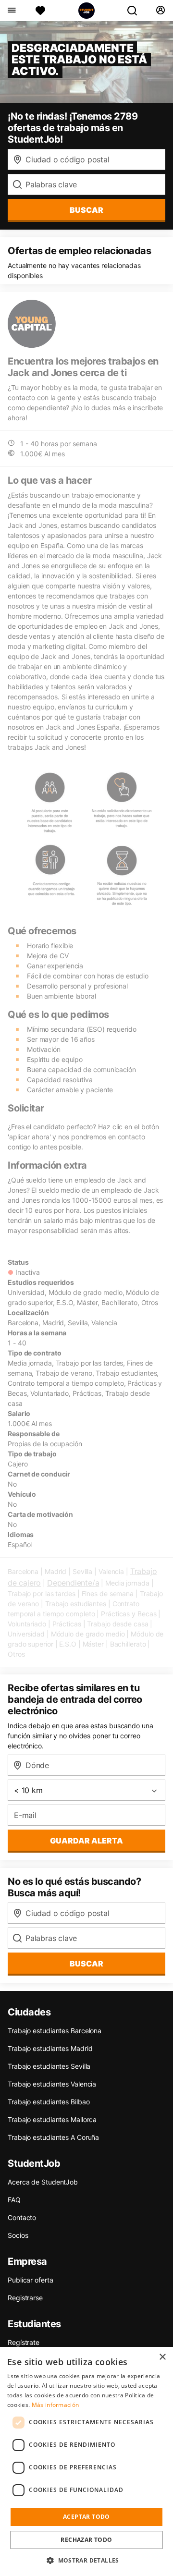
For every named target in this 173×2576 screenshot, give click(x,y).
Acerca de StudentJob (43, 2182)
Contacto (22, 2217)
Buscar (86, 210)
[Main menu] (11, 11)
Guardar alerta (86, 1841)
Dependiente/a (73, 1583)
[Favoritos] (40, 11)
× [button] (162, 2357)
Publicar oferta (31, 2280)
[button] (86, 2560)
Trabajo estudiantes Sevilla (49, 2066)
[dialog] (86, 2461)
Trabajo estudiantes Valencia (52, 2084)
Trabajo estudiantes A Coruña (53, 2137)
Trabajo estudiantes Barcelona (55, 2031)
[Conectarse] (160, 11)
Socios (18, 2235)
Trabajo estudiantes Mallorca (52, 2119)
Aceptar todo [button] (86, 2517)
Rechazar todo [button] (86, 2540)
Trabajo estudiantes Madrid (50, 2048)
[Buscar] (136, 11)
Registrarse (25, 2298)
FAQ (14, 2200)
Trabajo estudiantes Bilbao (49, 2102)
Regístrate (24, 2342)
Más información (56, 2405)
